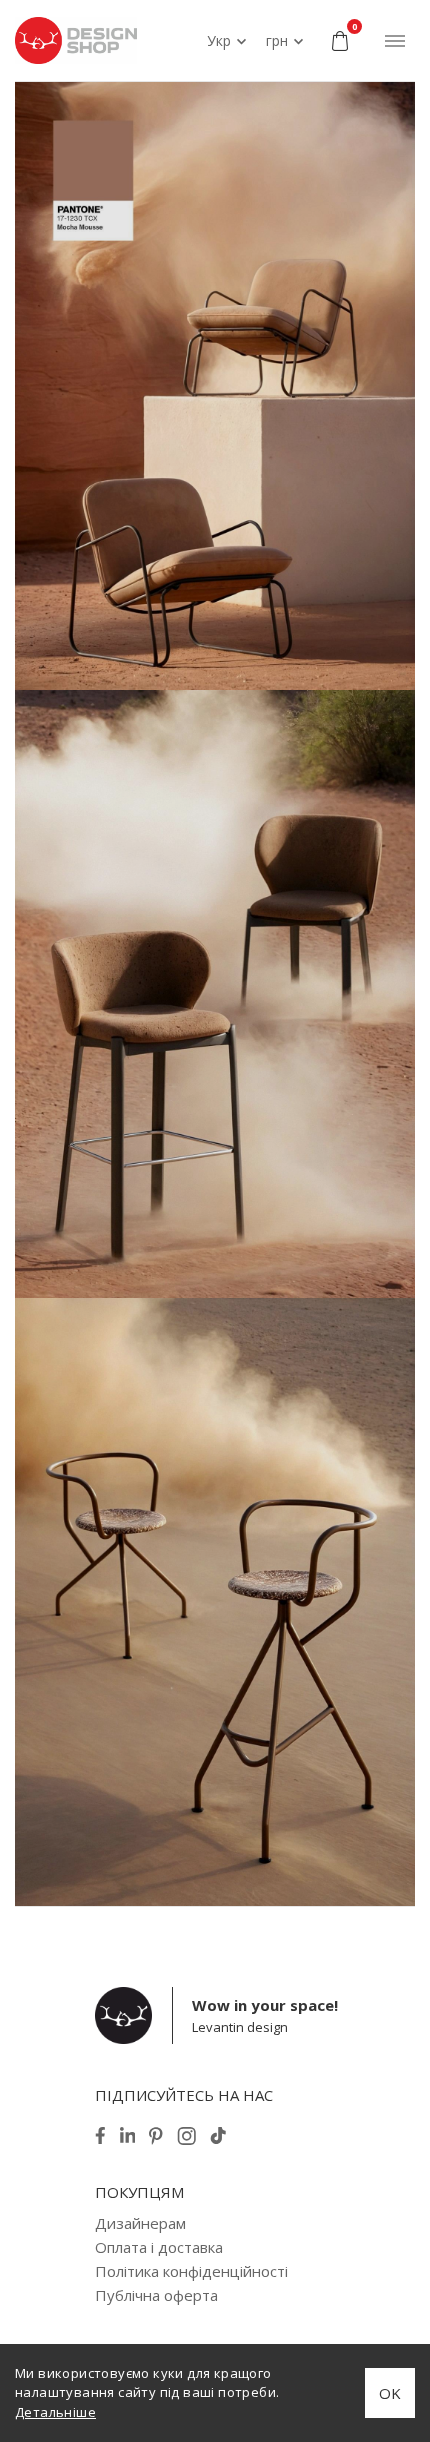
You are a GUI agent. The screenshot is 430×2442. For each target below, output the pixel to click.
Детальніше (55, 2412)
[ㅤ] (215, 386)
